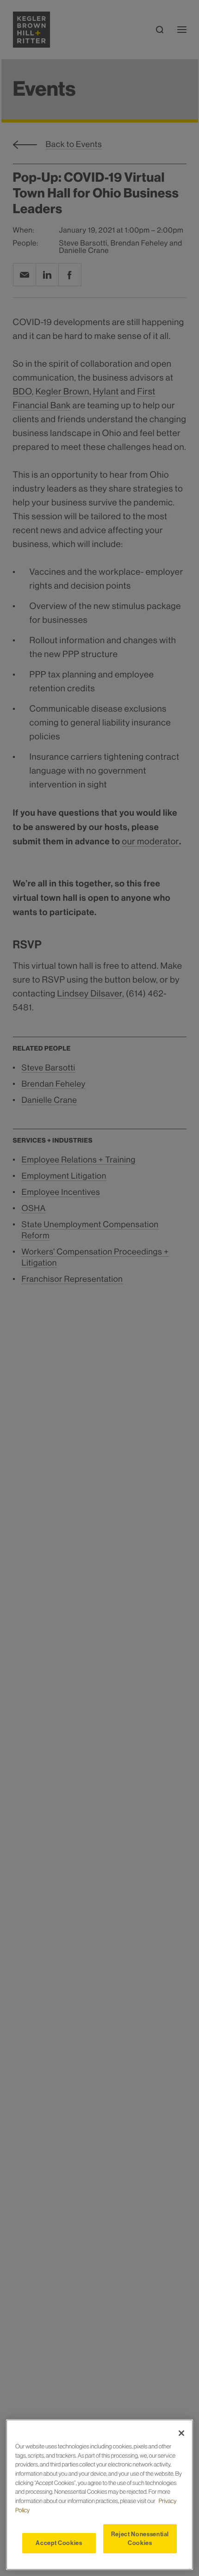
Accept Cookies (59, 2543)
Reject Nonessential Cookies (140, 2538)
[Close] (181, 2433)
